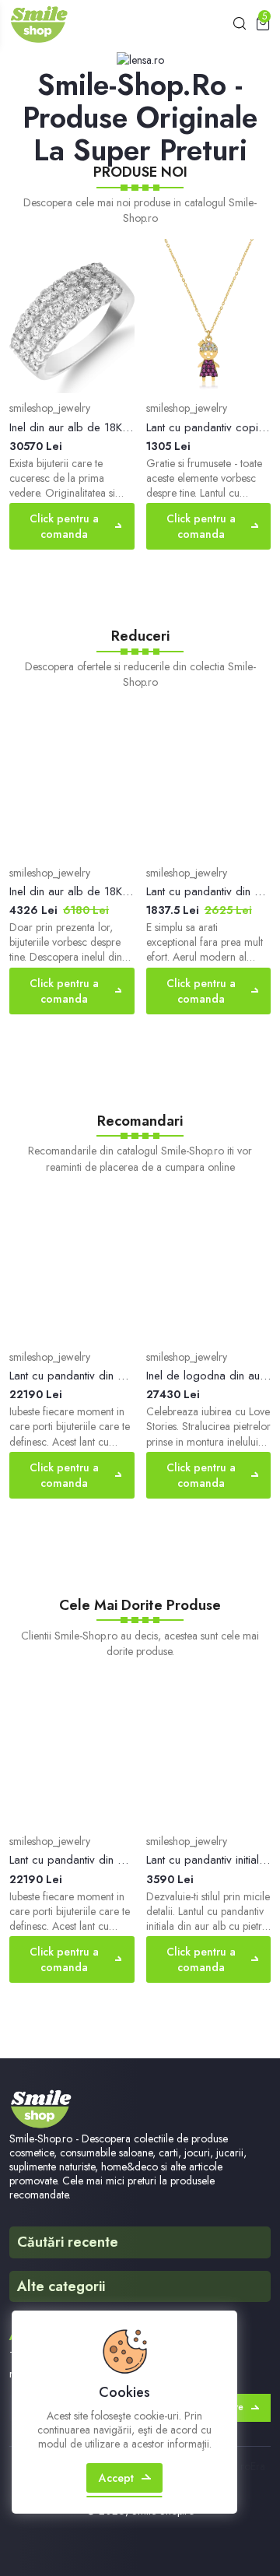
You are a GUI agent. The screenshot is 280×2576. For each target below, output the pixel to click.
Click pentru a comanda (64, 526)
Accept (116, 2478)
